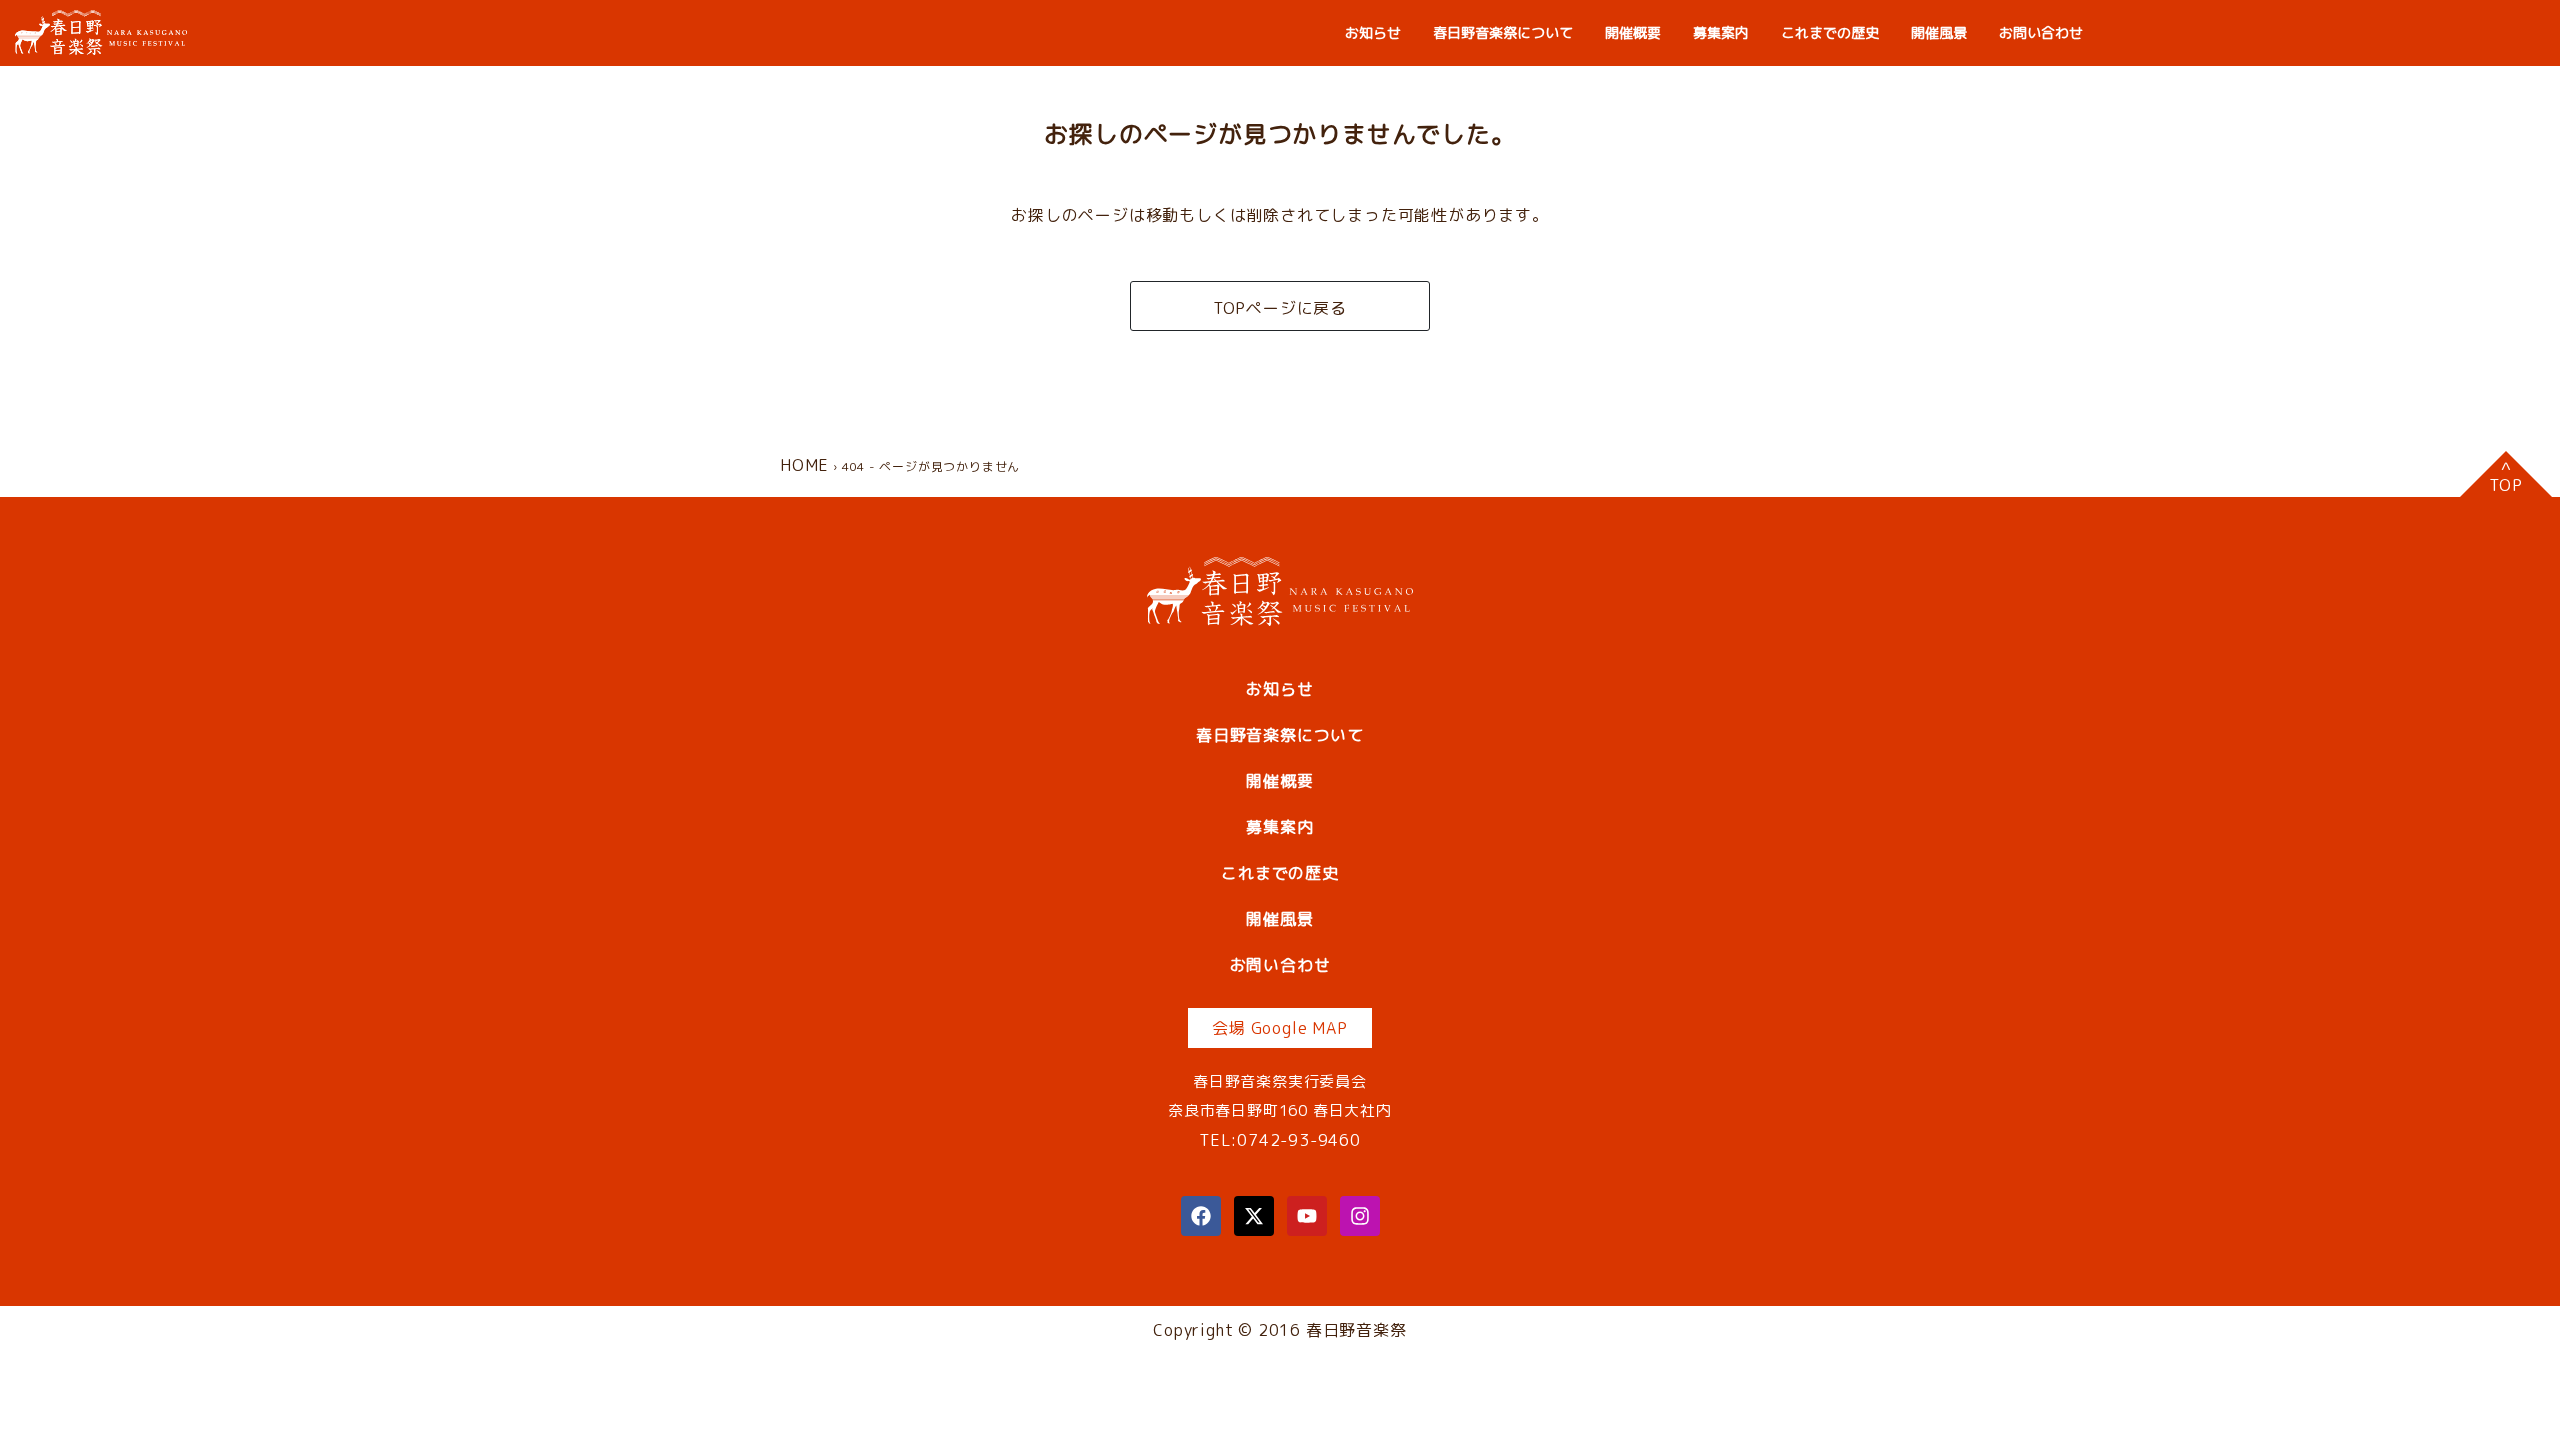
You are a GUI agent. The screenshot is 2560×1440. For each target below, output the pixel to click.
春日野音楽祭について (1503, 32)
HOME (804, 465)
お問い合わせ (2041, 32)
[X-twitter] (1254, 1216)
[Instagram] (1360, 1216)
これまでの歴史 (1830, 32)
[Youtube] (1307, 1216)
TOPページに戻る (1280, 308)
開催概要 (1633, 32)
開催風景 (1939, 32)
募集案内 (1721, 32)
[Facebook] (1201, 1216)
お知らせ (1373, 32)
